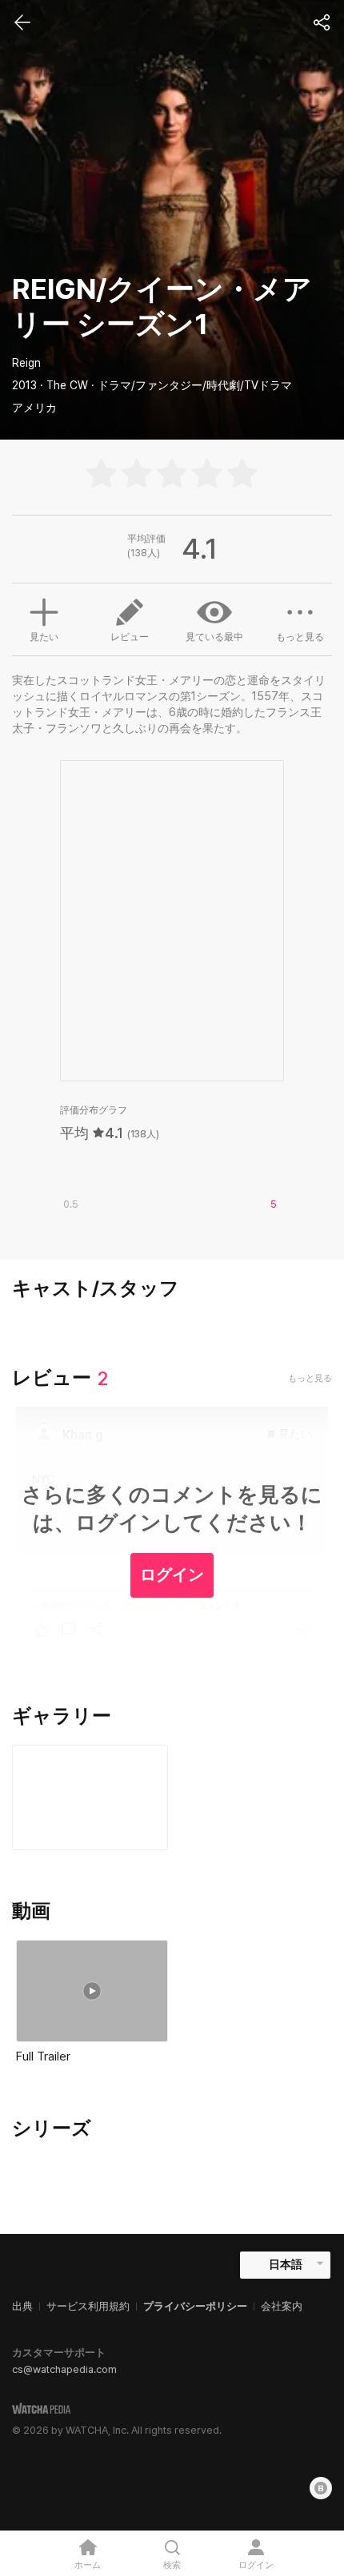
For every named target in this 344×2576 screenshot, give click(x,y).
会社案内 (282, 2306)
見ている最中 (214, 637)
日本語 (286, 2264)
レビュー (130, 637)
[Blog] (321, 2488)
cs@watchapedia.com (64, 2369)
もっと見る (300, 637)
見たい (44, 637)
